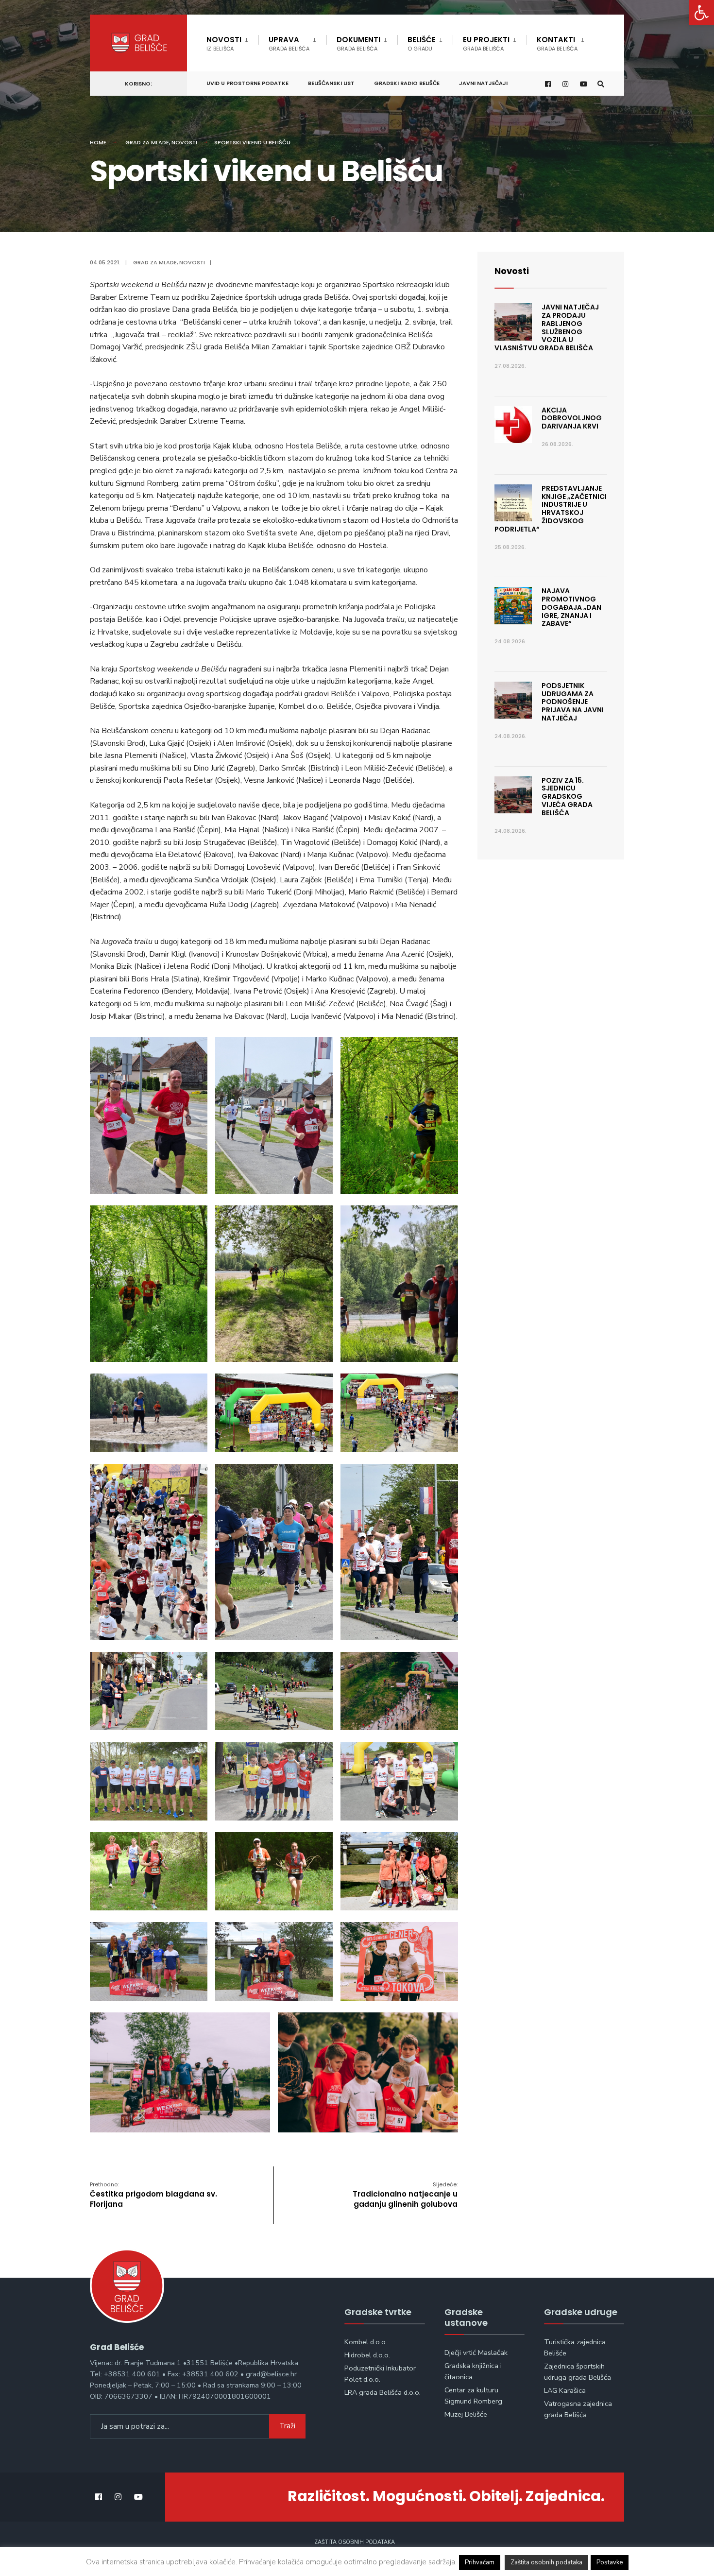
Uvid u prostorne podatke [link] (247, 83)
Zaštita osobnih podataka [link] (355, 2542)
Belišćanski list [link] (331, 83)
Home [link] (98, 142)
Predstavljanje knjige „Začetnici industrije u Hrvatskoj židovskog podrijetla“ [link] (551, 509)
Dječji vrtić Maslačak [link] (476, 2353)
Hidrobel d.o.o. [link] (367, 2355)
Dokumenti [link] (358, 43)
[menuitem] (232, 42)
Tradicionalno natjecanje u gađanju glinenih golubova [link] (405, 2195)
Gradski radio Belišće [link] (407, 83)
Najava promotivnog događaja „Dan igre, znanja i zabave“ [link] (571, 607)
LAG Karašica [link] (565, 2390)
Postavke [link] (610, 2562)
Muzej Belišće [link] (466, 2414)
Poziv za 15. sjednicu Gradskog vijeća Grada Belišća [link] (567, 797)
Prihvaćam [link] (480, 2562)
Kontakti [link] (557, 43)
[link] (701, 13)
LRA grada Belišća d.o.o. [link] (382, 2392)
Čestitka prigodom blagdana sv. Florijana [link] (153, 2195)
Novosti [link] (224, 43)
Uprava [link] (289, 43)
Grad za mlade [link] (147, 142)
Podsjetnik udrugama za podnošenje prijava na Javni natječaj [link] (573, 702)
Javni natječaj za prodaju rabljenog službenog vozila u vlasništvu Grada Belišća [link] (547, 327)
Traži (287, 2426)
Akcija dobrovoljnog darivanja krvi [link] (572, 418)
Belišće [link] (422, 43)
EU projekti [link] (486, 43)
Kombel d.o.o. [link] (366, 2342)
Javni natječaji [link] (483, 83)
